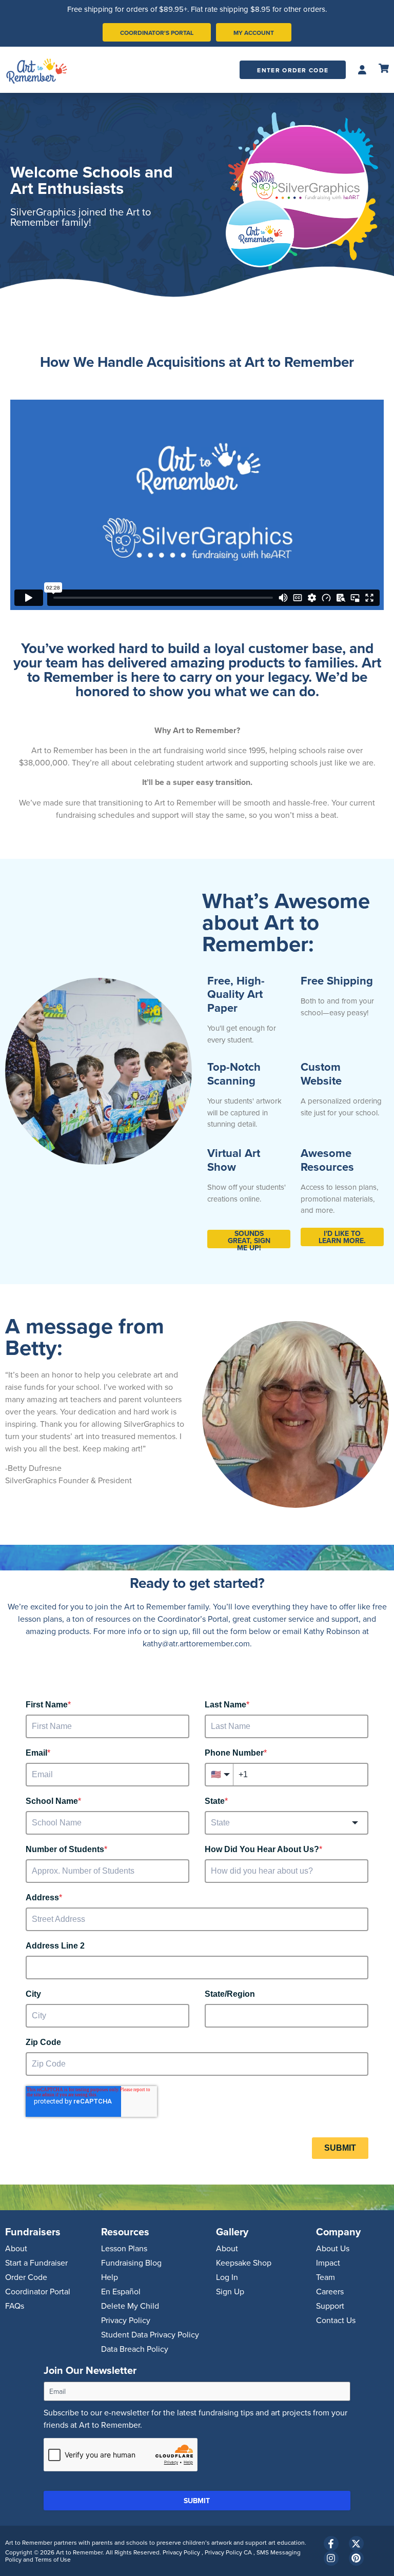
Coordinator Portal (38, 2291)
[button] (362, 70)
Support (330, 2306)
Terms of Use (53, 2559)
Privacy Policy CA (229, 2552)
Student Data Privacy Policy (150, 2334)
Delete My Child (130, 2306)
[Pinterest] (356, 2558)
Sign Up (230, 2291)
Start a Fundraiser (36, 2263)
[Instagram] (331, 2558)
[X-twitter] (356, 2543)
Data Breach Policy (135, 2349)
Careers (330, 2291)
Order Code (26, 2277)
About (16, 2248)
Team (326, 2277)
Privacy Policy (126, 2320)
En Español (121, 2291)
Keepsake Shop (244, 2263)
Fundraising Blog (131, 2263)
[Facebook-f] (331, 2543)
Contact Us (336, 2320)
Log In (227, 2277)
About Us (333, 2248)
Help (110, 2277)
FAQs (15, 2306)
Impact (328, 2263)
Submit (197, 2501)
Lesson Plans (124, 2248)
